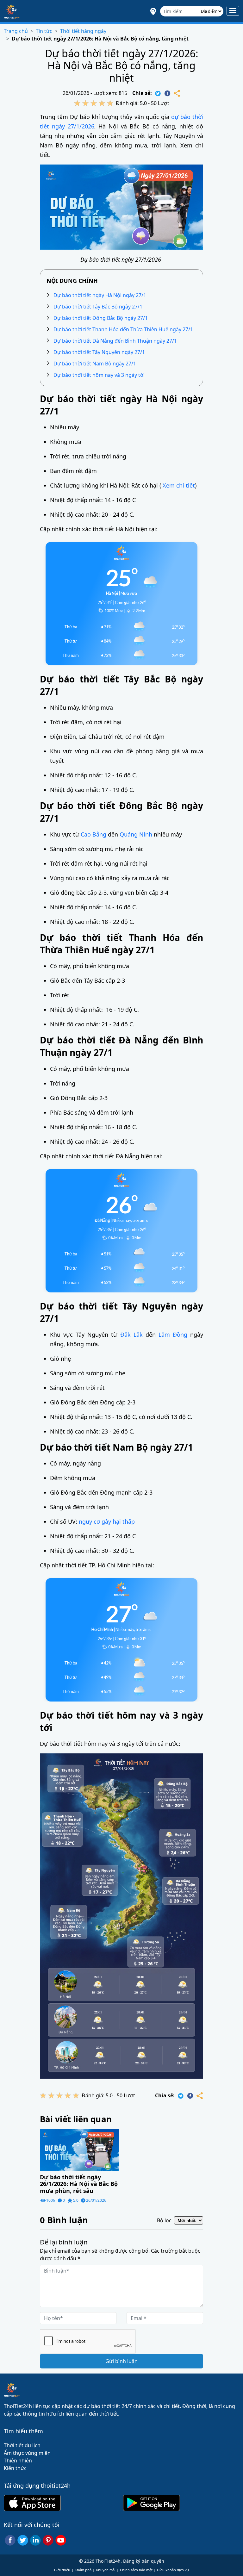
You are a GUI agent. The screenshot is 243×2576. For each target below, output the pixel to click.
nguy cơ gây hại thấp (107, 1521)
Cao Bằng (93, 834)
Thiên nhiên (18, 2461)
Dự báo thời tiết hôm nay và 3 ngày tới (99, 375)
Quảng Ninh (136, 834)
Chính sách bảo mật (136, 2570)
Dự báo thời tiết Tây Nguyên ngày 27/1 (99, 352)
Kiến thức (15, 2468)
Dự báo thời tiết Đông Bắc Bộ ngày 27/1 (101, 318)
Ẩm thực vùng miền (27, 2453)
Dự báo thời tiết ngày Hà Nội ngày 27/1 (100, 295)
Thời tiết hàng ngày (83, 31)
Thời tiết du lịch (22, 2445)
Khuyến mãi (106, 2570)
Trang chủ (16, 31)
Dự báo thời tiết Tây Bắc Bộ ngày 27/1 (98, 307)
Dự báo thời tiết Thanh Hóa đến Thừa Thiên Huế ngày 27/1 (123, 329)
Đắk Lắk (131, 1335)
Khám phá (83, 2570)
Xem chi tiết (179, 485)
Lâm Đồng (173, 1335)
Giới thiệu (62, 2570)
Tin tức (44, 31)
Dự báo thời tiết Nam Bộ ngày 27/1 (95, 364)
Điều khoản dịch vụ (173, 2570)
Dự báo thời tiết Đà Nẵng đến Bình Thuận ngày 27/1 (115, 341)
